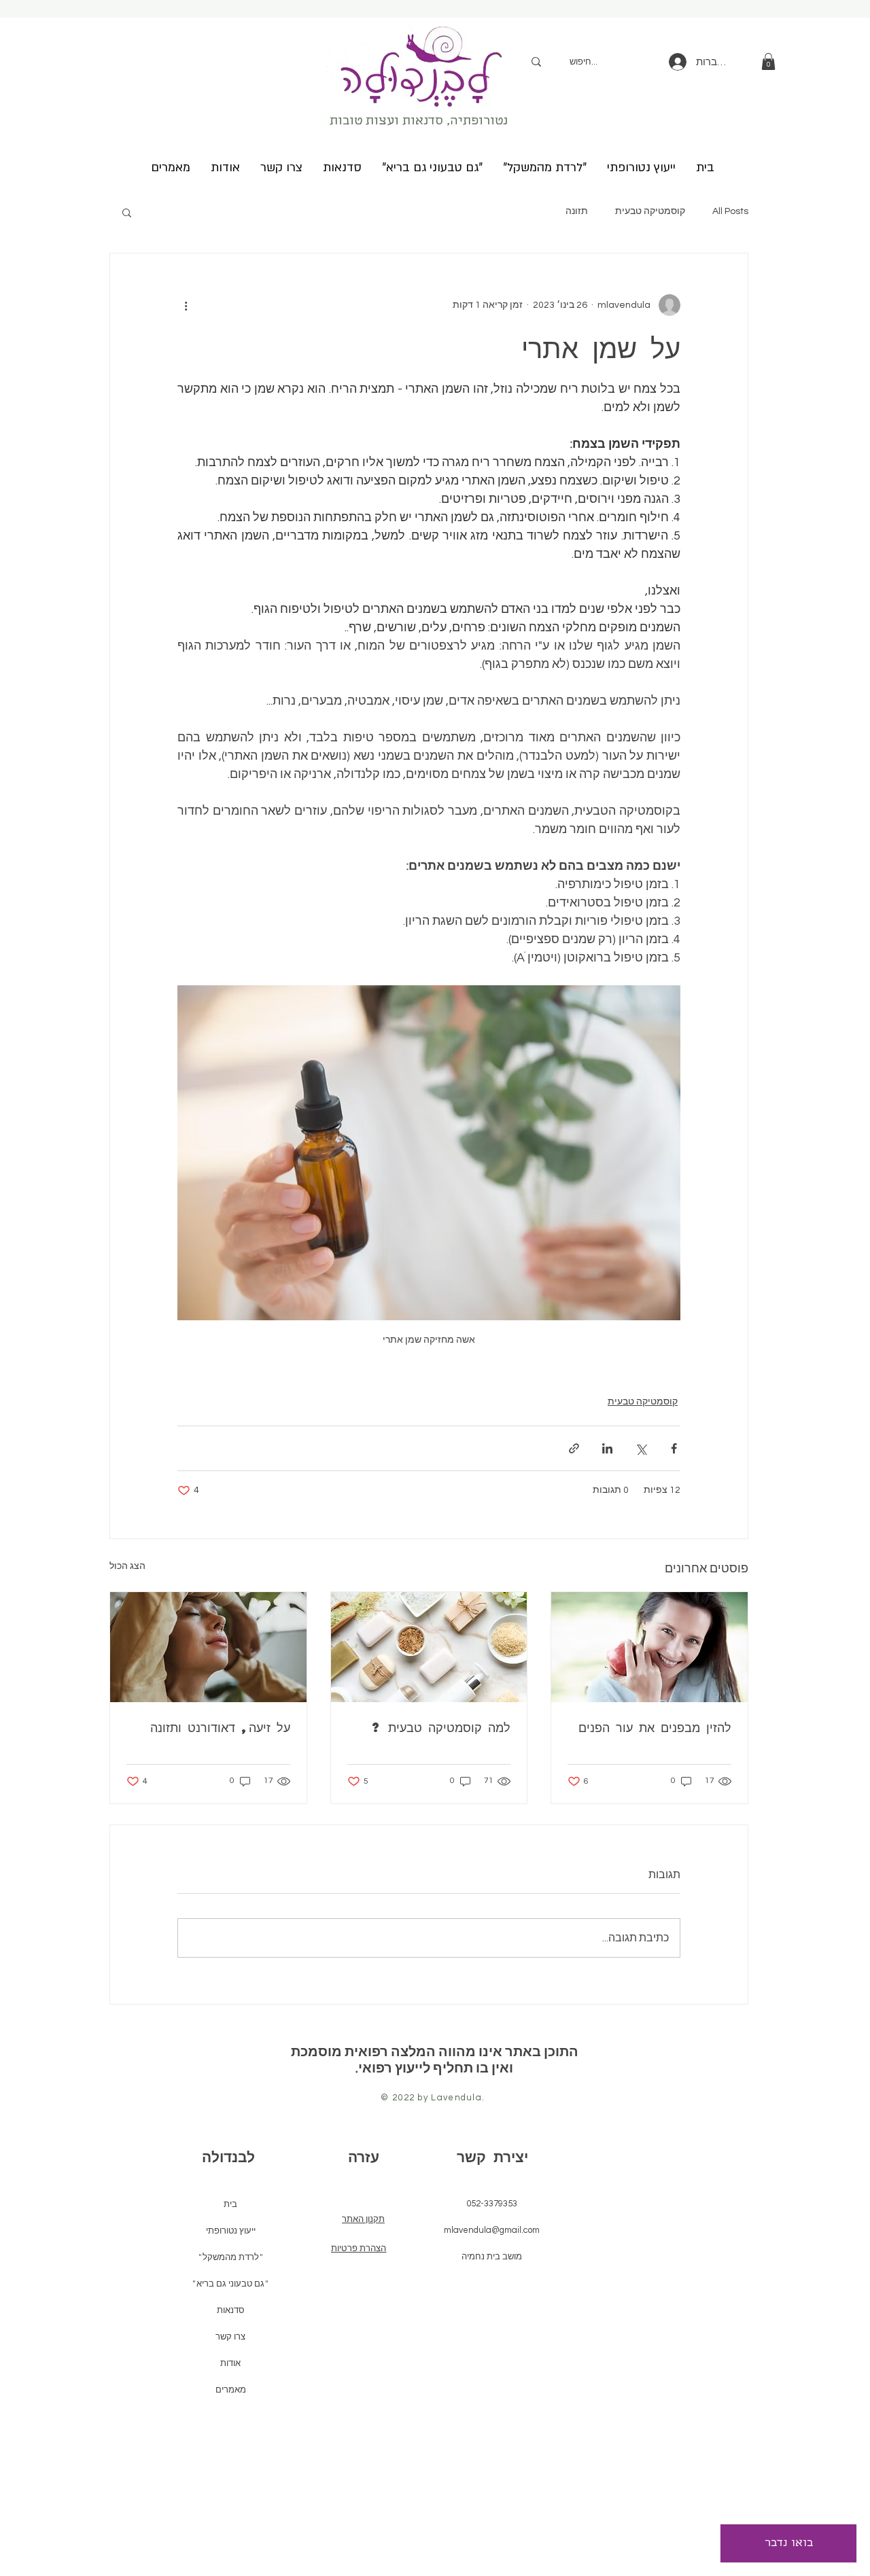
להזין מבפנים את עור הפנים (655, 1727)
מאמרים (231, 2389)
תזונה (577, 211)
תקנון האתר (363, 2219)
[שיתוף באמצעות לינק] (574, 1448)
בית (230, 2204)
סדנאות (231, 2310)
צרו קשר (230, 2336)
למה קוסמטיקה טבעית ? (441, 1727)
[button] (768, 61)
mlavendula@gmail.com (492, 2230)
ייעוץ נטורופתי (231, 2230)
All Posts (730, 211)
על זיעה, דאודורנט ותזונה (220, 1727)
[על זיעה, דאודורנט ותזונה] (208, 1647)
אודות (230, 2363)
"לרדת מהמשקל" (231, 2257)
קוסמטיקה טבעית (650, 211)
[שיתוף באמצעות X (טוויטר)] (641, 1448)
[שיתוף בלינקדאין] (607, 1448)
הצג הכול (127, 1566)
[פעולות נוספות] (186, 305)
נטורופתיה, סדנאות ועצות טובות (419, 122)
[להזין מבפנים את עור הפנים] (649, 1647)
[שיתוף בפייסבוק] (674, 1448)
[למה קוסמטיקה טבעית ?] (429, 1647)
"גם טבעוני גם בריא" (230, 2283)
